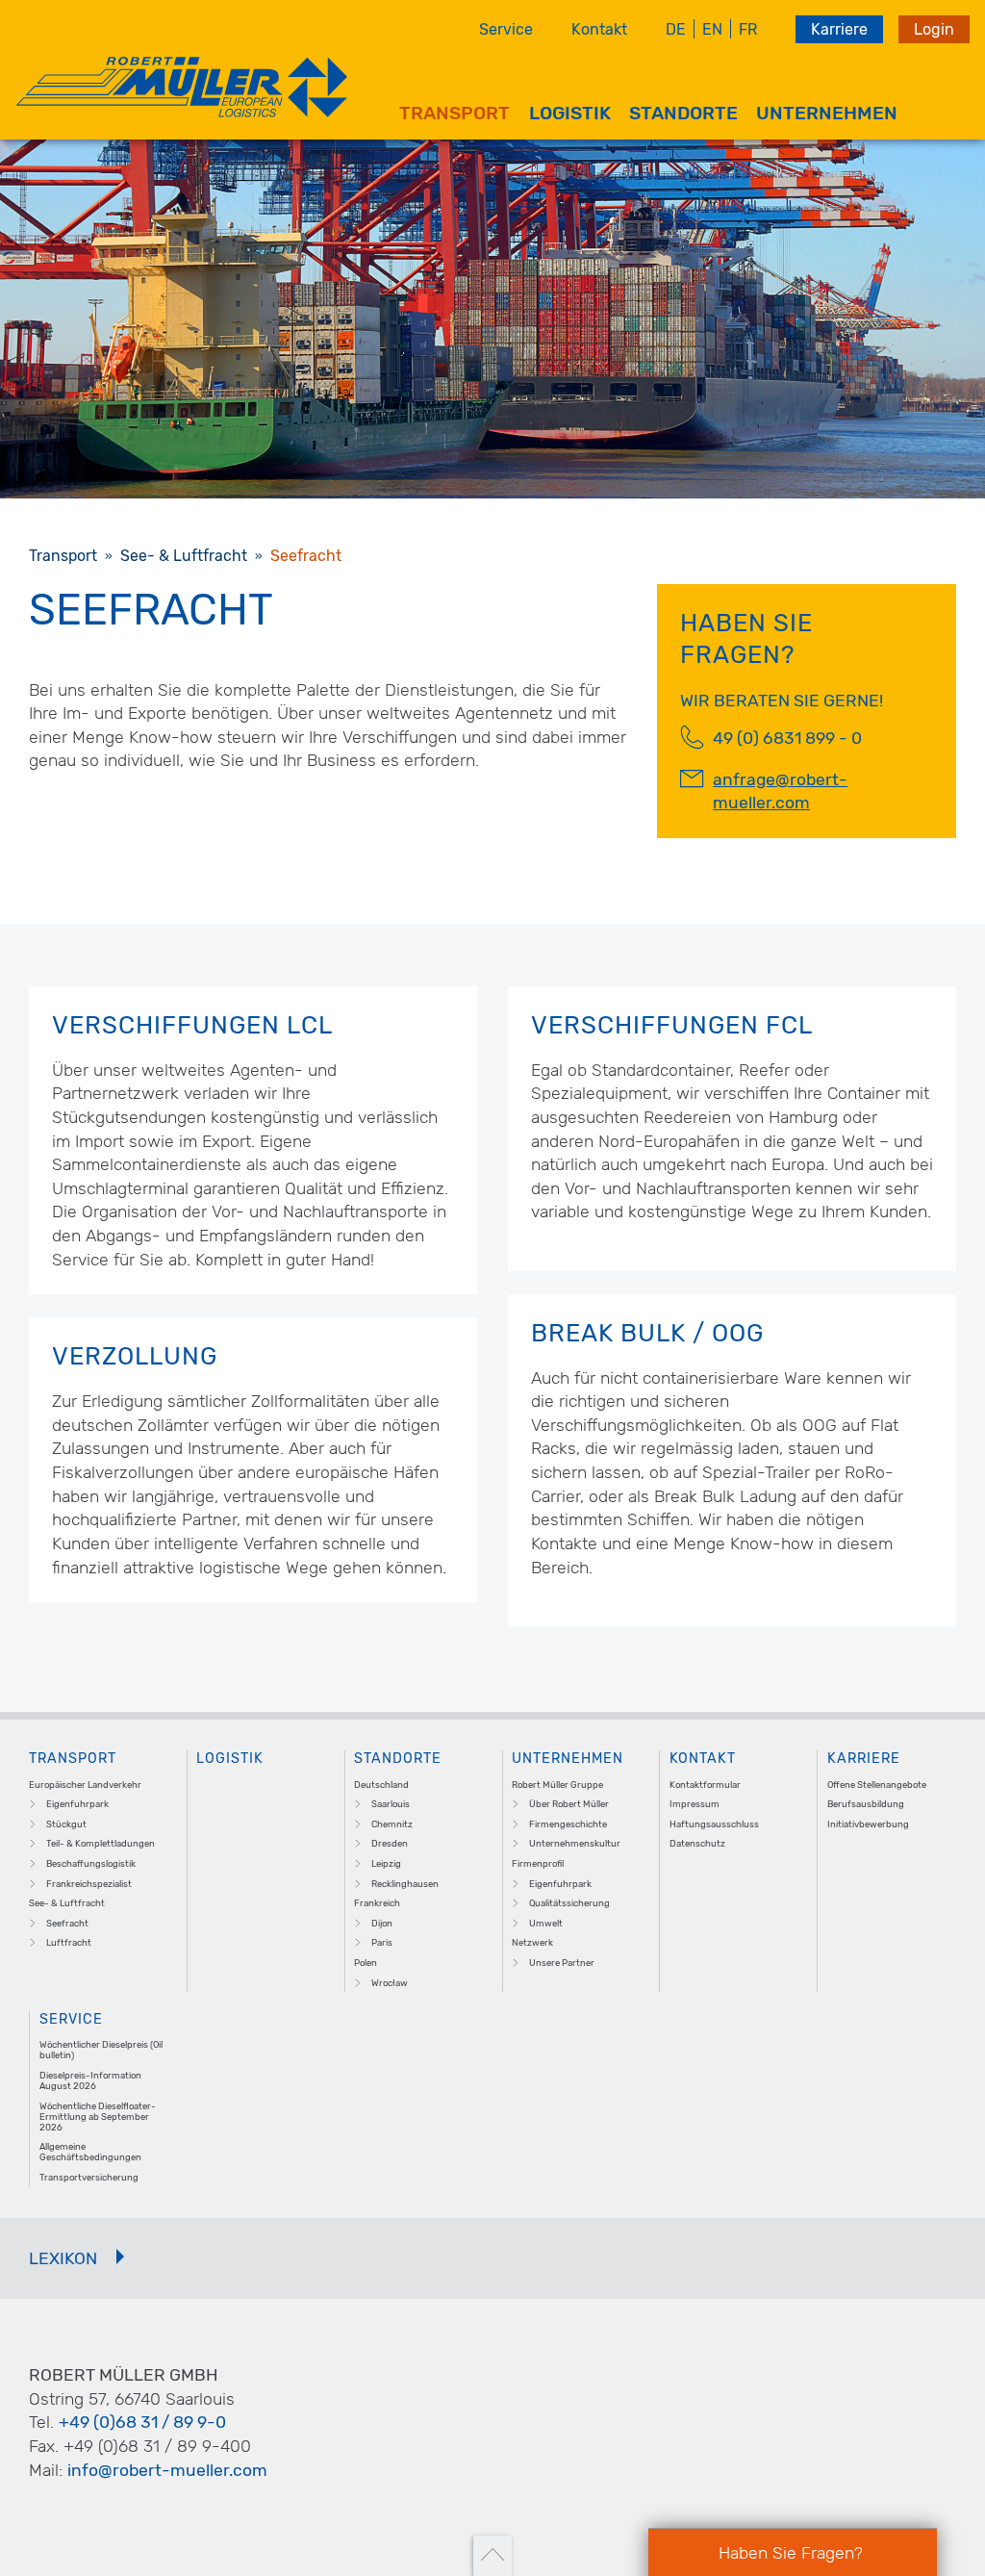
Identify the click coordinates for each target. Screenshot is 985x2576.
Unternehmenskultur (575, 1843)
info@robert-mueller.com (167, 2470)
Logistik (570, 113)
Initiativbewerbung (868, 1824)
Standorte (683, 113)
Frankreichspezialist (89, 1884)
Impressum (695, 1804)
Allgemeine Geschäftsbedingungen (90, 2152)
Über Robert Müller (569, 1804)
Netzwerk (532, 1942)
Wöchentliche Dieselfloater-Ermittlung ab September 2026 (98, 2117)
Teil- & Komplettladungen (101, 1843)
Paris (382, 1942)
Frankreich (377, 1903)
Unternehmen (827, 113)
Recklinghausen (405, 1884)
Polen (366, 1963)
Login (934, 29)
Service (506, 29)
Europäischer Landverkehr (85, 1785)
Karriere (839, 29)
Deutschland (381, 1785)
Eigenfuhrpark (77, 1804)
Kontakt (599, 29)
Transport (455, 113)
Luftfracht (69, 1942)
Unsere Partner (562, 1963)
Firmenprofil (538, 1863)
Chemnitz (392, 1824)
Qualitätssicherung (569, 1903)
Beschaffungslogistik (91, 1863)
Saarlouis (391, 1804)
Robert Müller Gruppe (557, 1785)
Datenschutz (697, 1843)
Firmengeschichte (568, 1824)
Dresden (390, 1843)
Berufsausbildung (866, 1804)
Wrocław (390, 1983)
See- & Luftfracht (67, 1903)
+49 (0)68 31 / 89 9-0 (142, 2422)
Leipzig (386, 1863)
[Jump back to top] (492, 2556)
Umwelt (546, 1923)
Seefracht (67, 1923)
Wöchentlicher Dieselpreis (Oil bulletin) (101, 2050)
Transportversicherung (89, 2177)
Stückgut (66, 1824)
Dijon (382, 1923)
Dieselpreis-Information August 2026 (90, 2080)
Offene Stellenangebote (877, 1785)
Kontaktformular (705, 1785)
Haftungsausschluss (714, 1824)
